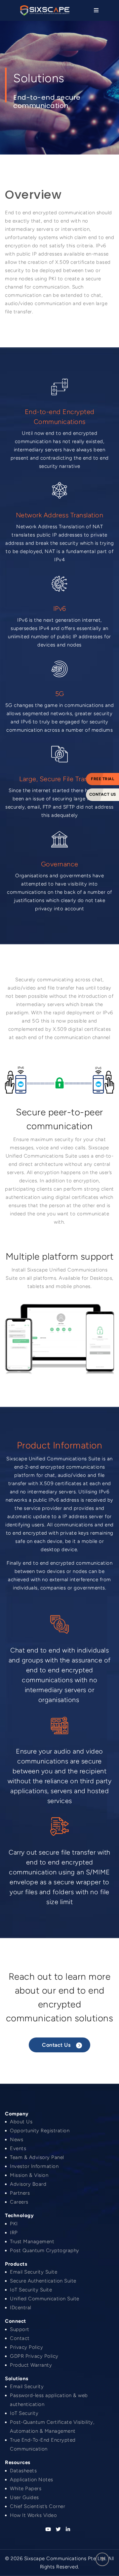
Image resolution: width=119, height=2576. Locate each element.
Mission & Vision (29, 2175)
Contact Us (103, 794)
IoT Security (24, 2413)
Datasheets (23, 2471)
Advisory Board (28, 2184)
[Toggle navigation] (95, 10)
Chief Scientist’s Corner (38, 2506)
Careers (19, 2202)
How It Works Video (33, 2515)
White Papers (26, 2489)
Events (18, 2148)
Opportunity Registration (40, 2131)
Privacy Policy (26, 2347)
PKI (14, 2224)
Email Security (27, 2386)
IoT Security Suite (31, 2290)
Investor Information (34, 2166)
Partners (20, 2193)
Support (20, 2329)
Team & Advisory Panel (37, 2157)
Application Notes (32, 2480)
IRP (14, 2233)
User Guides (24, 2497)
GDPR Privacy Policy (34, 2356)
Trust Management (32, 2242)
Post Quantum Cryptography (45, 2250)
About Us (21, 2122)
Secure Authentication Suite (43, 2281)
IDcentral (21, 2308)
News (17, 2140)
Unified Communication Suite (45, 2299)
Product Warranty (31, 2365)
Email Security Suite (34, 2272)
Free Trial (102, 779)
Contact (20, 2338)
